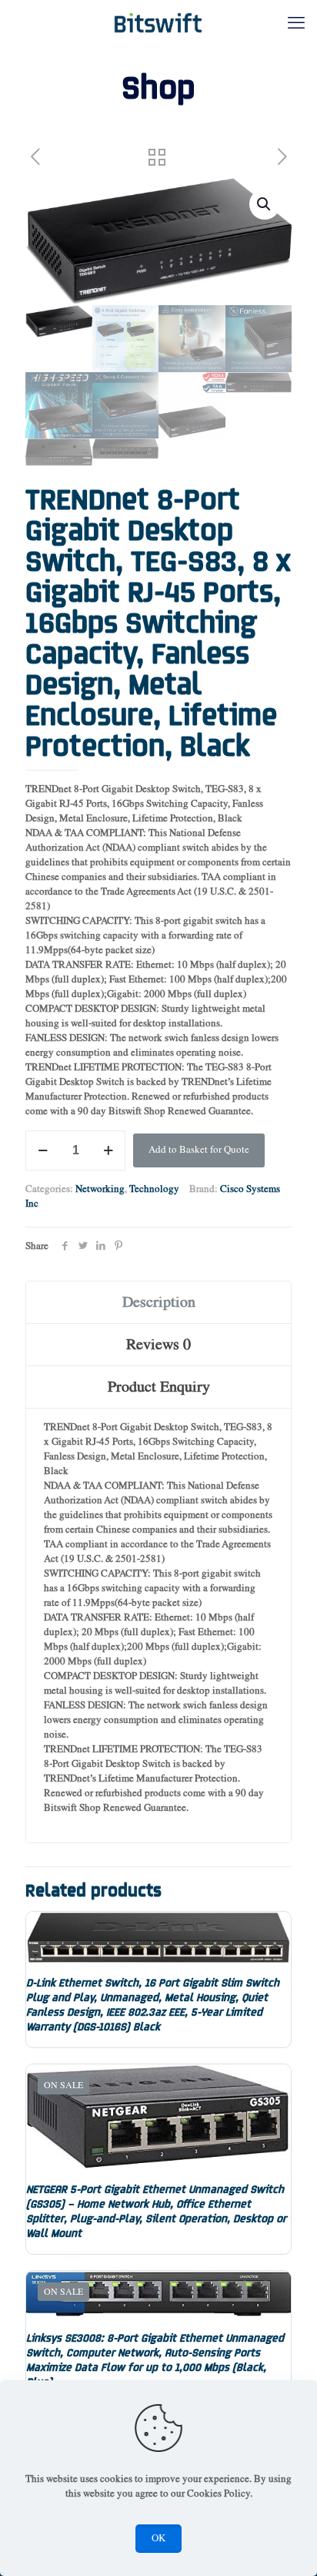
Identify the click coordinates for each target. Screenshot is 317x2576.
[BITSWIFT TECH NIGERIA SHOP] (158, 23)
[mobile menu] (296, 23)
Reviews (158, 1345)
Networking (100, 1189)
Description (159, 1302)
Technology (154, 1189)
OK (158, 2539)
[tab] (158, 1303)
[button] (265, 204)
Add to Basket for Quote (199, 1150)
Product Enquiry (159, 1387)
